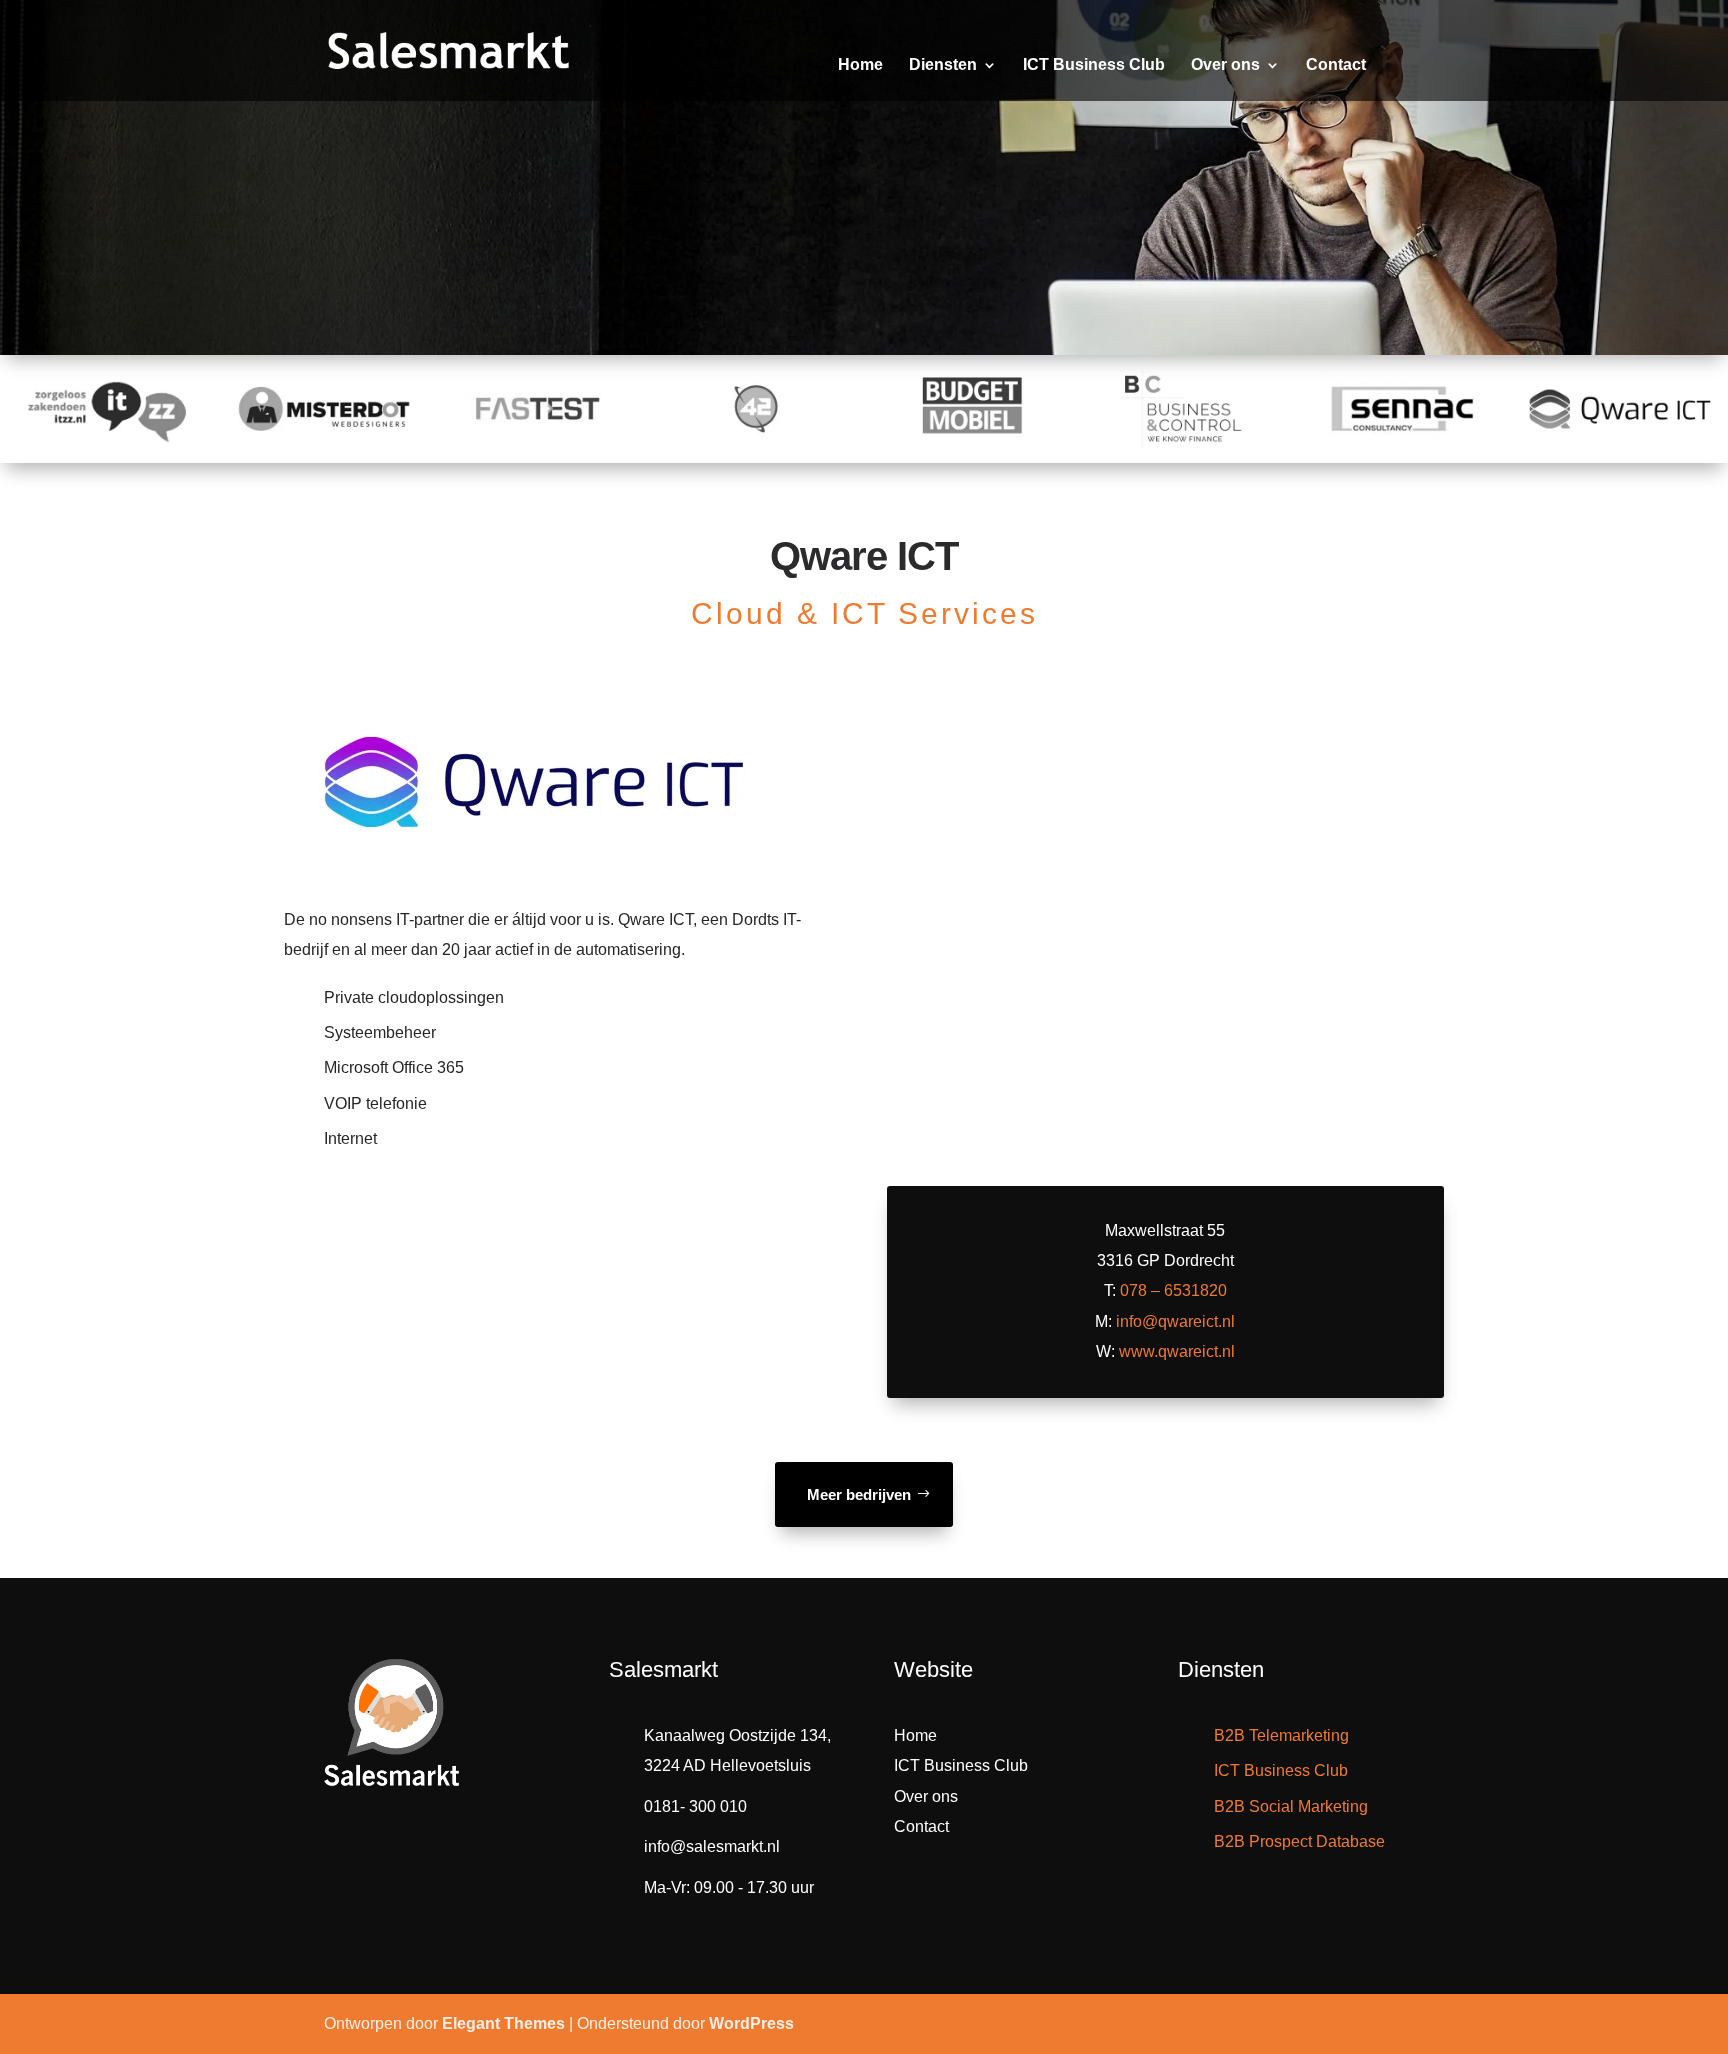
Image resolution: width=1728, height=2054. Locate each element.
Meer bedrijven (859, 1494)
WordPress (751, 2023)
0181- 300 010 (695, 1806)
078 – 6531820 (1173, 1290)
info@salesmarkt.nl (712, 1846)
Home (860, 65)
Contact (1336, 65)
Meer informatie (399, 277)
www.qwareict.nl (1177, 1351)
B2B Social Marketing (1291, 1806)
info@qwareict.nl (1175, 1321)
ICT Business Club (1094, 65)
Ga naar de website (1160, 1091)
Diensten (943, 65)
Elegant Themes (503, 2023)
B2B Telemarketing (1281, 1735)
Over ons (1225, 65)
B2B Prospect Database (1299, 1841)
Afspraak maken (661, 277)
